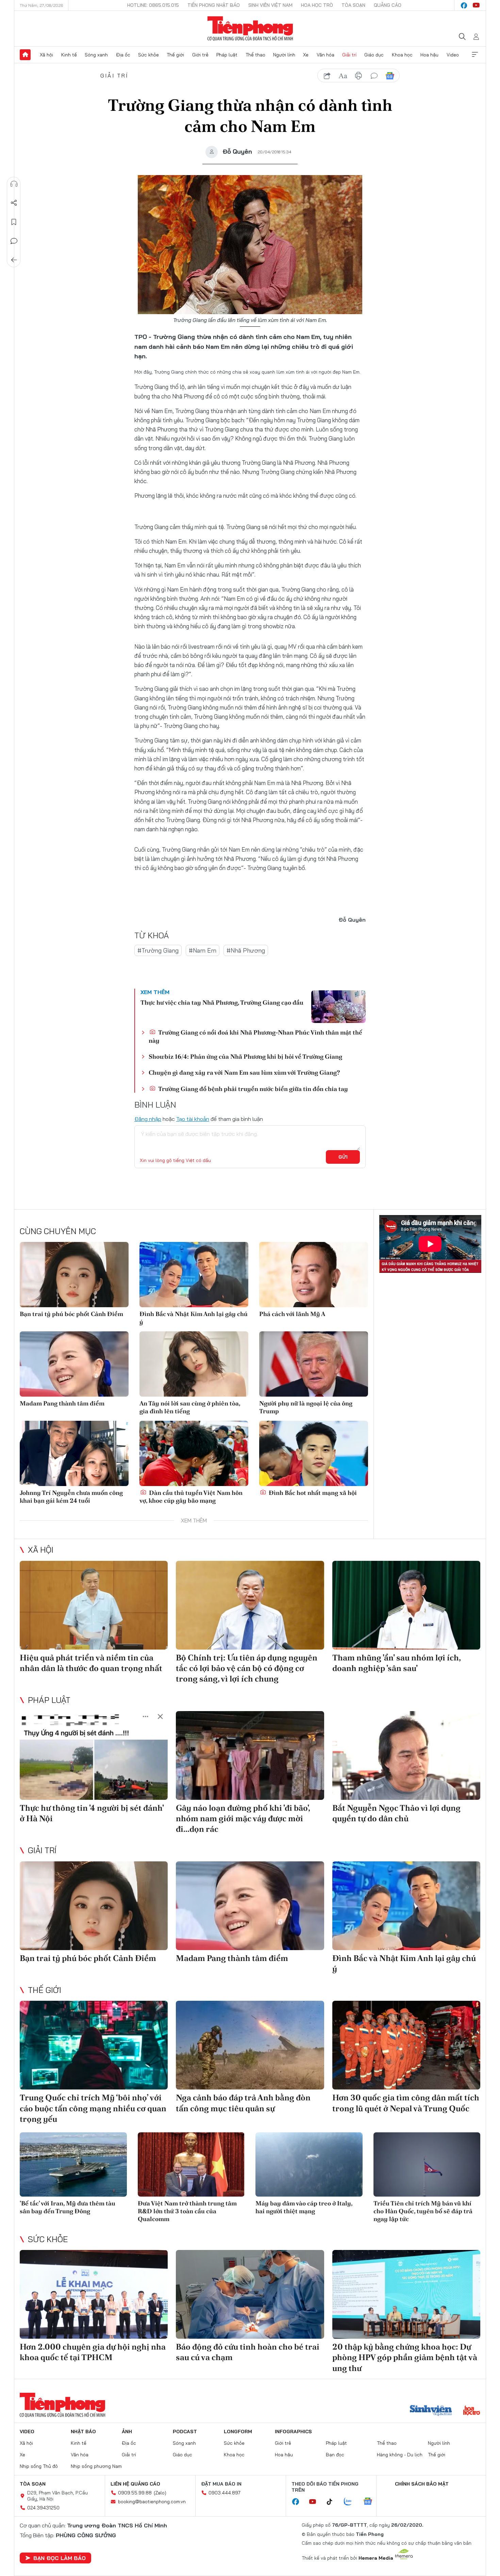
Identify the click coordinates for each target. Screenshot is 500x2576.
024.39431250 (43, 2508)
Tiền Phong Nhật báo (214, 5)
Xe (306, 55)
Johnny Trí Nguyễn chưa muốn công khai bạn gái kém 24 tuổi (71, 1497)
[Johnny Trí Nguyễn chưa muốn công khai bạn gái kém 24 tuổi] (74, 1453)
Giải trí (349, 55)
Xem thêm (475, 55)
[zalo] (351, 2502)
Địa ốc (123, 55)
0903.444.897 (224, 2493)
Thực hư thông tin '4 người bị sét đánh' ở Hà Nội (92, 1813)
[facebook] (464, 5)
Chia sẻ (14, 203)
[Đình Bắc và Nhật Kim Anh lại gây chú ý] (194, 1275)
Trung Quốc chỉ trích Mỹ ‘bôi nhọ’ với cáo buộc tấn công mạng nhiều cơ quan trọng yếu (93, 2108)
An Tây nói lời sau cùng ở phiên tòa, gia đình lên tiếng (190, 1407)
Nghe (14, 184)
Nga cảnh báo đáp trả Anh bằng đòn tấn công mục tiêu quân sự (243, 2103)
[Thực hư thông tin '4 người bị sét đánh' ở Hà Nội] (94, 1755)
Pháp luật (227, 55)
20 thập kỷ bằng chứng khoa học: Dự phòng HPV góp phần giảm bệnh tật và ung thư (405, 2357)
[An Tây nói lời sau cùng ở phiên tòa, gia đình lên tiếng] (194, 1364)
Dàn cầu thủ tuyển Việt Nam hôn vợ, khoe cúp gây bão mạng (191, 1497)
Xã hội (46, 55)
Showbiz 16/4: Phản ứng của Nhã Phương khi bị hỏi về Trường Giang (245, 1056)
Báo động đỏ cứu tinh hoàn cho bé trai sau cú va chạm (248, 2352)
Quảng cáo (388, 5)
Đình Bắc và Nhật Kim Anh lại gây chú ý (194, 1318)
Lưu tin (14, 222)
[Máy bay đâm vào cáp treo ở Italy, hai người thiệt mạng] (309, 2164)
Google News (390, 76)
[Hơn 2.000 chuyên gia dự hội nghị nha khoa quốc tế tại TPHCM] (94, 2294)
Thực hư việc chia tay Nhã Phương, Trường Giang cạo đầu (222, 1002)
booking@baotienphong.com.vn (152, 2502)
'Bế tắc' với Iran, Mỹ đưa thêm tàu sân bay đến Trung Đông (68, 2207)
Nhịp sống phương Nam (96, 2466)
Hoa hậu (429, 55)
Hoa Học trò (317, 5)
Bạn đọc (335, 2455)
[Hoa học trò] (472, 2411)
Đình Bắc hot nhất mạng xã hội (312, 1493)
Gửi (343, 1157)
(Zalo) (160, 2493)
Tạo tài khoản (193, 1119)
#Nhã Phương (246, 950)
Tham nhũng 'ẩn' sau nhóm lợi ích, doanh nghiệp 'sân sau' (396, 1663)
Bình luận (14, 241)
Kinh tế (69, 55)
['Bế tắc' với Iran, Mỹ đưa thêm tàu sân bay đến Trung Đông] (73, 2164)
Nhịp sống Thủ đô (39, 2466)
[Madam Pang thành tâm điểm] (74, 1364)
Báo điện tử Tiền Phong (250, 29)
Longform (238, 2432)
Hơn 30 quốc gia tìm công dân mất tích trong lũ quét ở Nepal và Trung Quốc (406, 2103)
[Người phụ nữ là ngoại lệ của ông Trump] (314, 1364)
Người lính (284, 55)
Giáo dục (374, 55)
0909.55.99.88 (135, 2493)
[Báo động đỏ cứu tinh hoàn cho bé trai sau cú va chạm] (250, 2294)
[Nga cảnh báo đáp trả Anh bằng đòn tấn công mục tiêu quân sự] (250, 2045)
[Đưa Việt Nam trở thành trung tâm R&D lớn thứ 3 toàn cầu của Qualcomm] (191, 2164)
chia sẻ (327, 76)
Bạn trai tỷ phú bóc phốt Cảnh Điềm (71, 1314)
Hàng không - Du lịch (400, 2455)
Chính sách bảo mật (422, 2484)
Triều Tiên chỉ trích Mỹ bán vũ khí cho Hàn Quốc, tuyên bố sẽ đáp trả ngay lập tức (423, 2211)
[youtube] (476, 5)
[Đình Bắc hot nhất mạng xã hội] (314, 1453)
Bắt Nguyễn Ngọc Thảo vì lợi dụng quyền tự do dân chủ (396, 1813)
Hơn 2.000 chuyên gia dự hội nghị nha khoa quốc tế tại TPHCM (93, 2352)
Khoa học (402, 55)
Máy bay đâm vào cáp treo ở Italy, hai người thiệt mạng (304, 2207)
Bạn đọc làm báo (60, 2558)
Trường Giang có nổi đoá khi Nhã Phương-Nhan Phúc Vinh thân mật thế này (255, 1036)
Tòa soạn (353, 5)
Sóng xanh (96, 55)
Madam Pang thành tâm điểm (62, 1403)
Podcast (185, 2432)
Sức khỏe (148, 55)
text (343, 76)
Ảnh (127, 2432)
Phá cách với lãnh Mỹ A (292, 1314)
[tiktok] (333, 2502)
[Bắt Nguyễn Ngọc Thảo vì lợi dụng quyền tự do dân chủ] (406, 1755)
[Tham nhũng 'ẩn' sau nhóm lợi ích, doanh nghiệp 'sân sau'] (406, 1605)
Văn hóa (326, 55)
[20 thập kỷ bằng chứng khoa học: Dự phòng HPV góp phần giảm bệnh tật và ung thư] (406, 2294)
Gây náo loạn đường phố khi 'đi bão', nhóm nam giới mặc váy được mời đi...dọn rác (243, 1818)
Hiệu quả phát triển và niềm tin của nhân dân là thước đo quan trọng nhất (91, 1663)
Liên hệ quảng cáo (135, 2484)
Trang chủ (25, 55)
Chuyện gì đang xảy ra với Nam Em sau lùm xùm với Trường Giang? (244, 1072)
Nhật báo (83, 2432)
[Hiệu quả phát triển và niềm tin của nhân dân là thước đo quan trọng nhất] (94, 1605)
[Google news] (371, 2502)
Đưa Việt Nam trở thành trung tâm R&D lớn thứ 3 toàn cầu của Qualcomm (187, 2211)
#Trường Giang (158, 950)
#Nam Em (203, 950)
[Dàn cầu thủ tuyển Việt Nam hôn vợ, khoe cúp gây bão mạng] (194, 1453)
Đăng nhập (148, 1119)
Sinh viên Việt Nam (270, 5)
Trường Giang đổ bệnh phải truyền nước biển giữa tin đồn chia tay (252, 1089)
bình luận (374, 76)
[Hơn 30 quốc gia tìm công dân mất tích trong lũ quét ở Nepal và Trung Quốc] (406, 2045)
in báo (359, 76)
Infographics (293, 2432)
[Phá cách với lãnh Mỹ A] (314, 1275)
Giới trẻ (200, 55)
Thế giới (175, 55)
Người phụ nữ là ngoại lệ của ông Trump (306, 1407)
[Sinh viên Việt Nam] (431, 2411)
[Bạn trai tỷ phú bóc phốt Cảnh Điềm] (74, 1275)
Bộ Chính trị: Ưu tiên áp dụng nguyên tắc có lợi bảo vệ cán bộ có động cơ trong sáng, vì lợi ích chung (247, 1668)
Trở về (14, 260)
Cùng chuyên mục (58, 1231)
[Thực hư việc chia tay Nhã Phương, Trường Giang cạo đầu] (338, 1007)
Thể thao (255, 55)
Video (453, 55)
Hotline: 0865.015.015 (153, 5)
